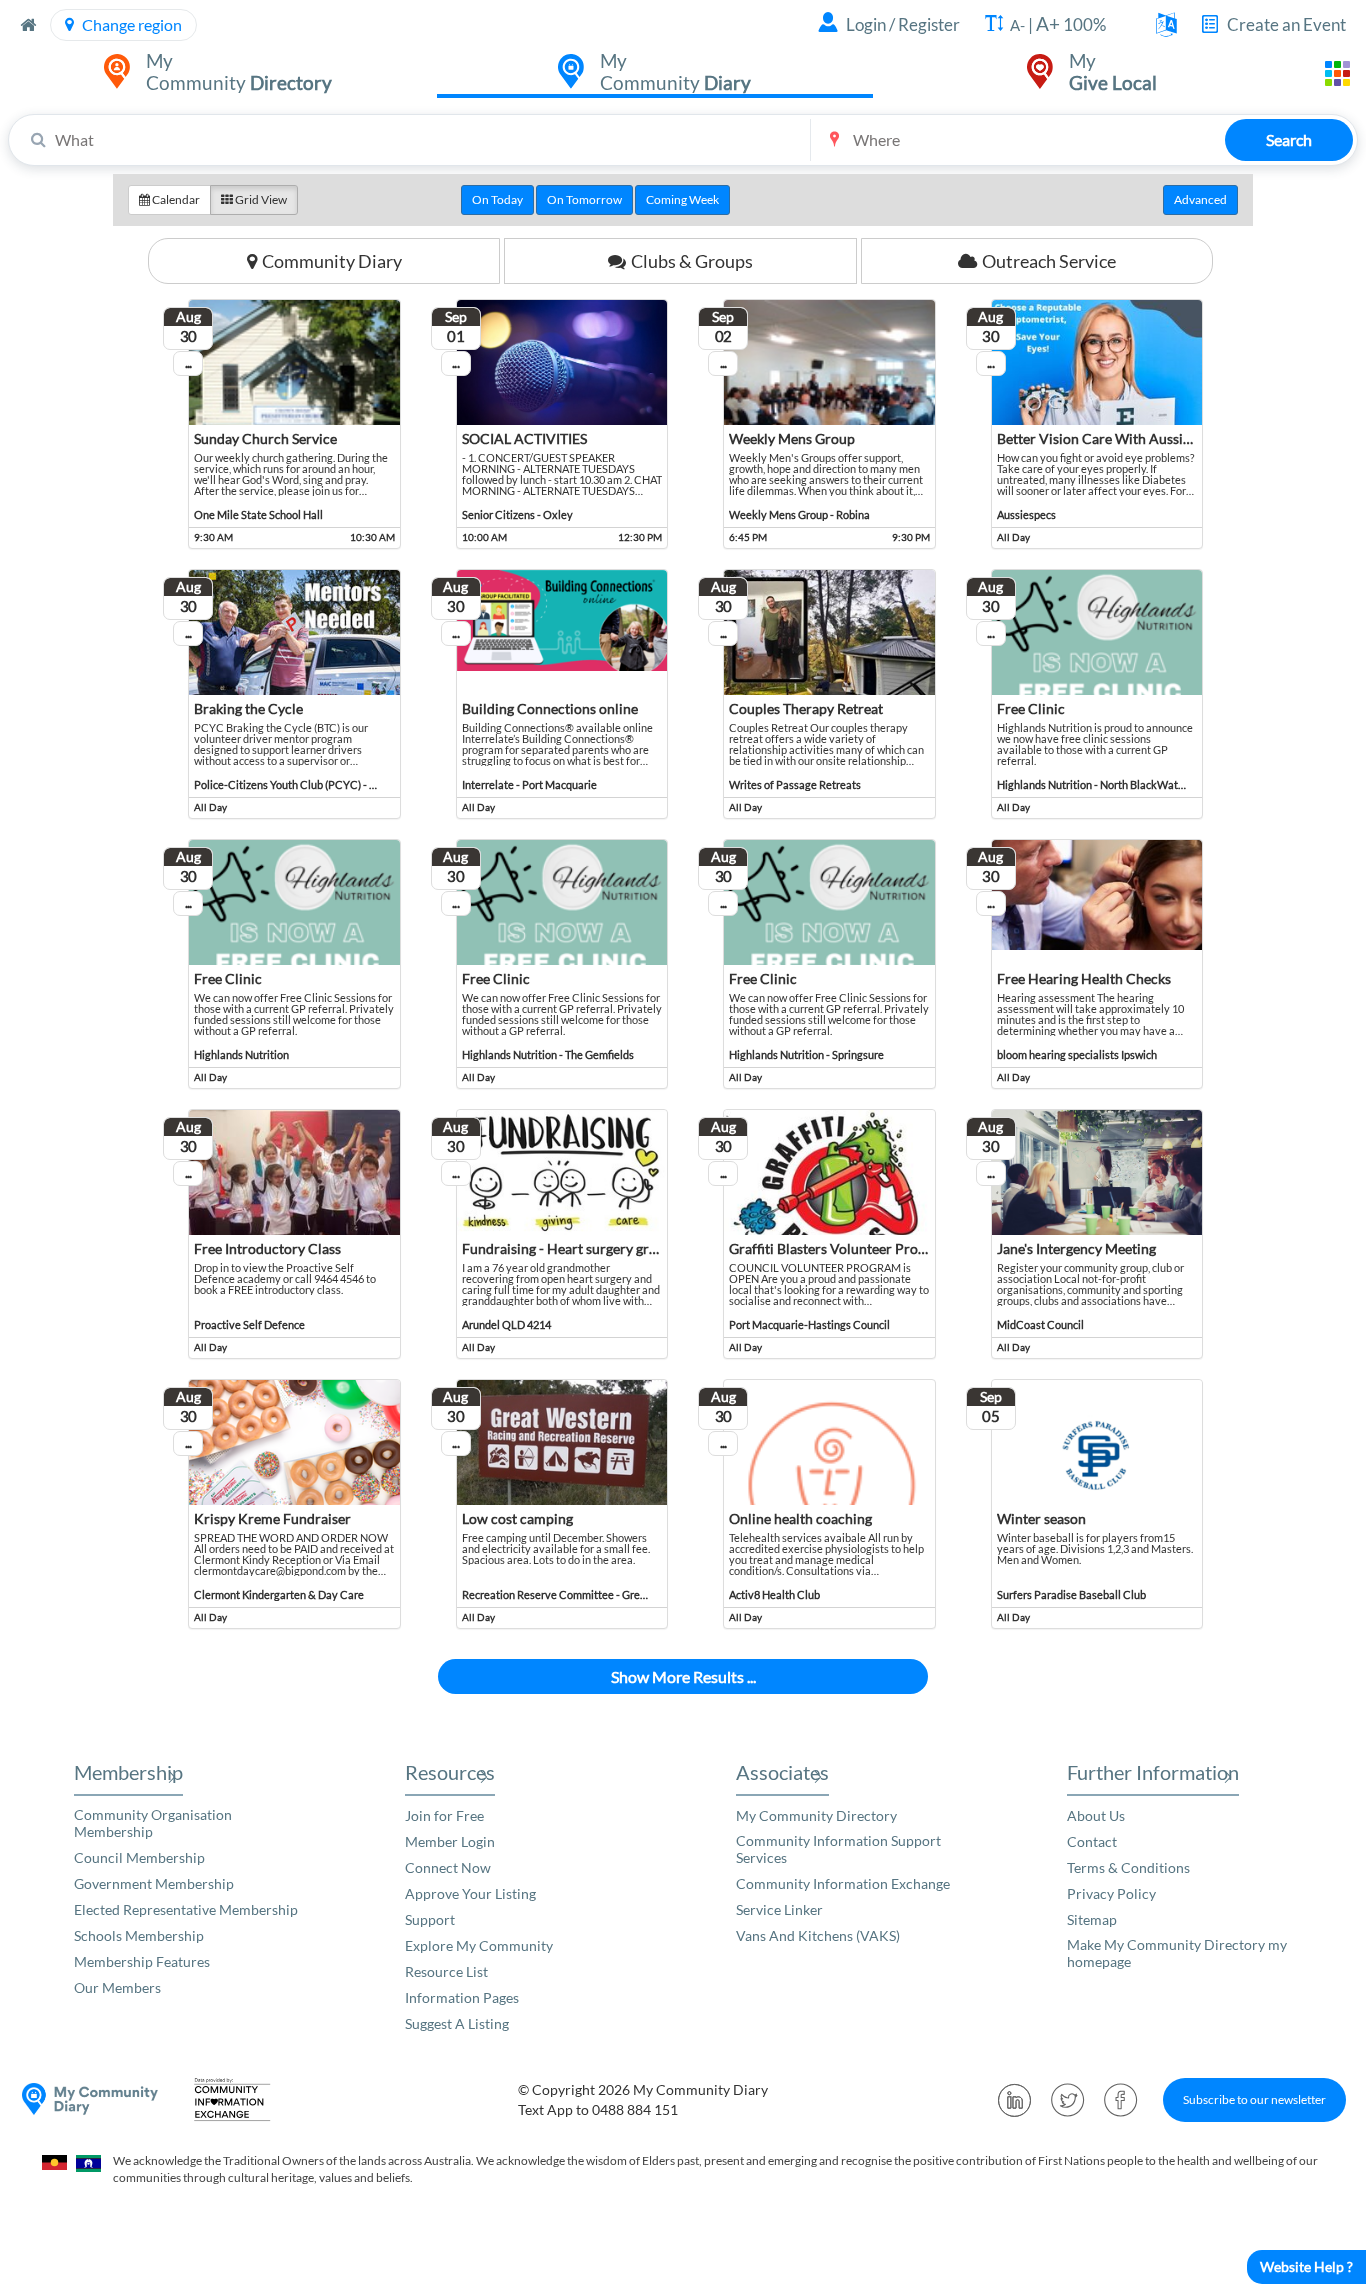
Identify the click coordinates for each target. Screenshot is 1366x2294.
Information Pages (462, 1997)
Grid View (260, 199)
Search (1289, 139)
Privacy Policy (1111, 1893)
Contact (1092, 1841)
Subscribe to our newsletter (1254, 2099)
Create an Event (1286, 24)
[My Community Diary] (90, 2099)
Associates (782, 1772)
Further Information (1153, 1772)
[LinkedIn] (1015, 2100)
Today (497, 199)
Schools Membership (139, 1935)
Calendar (175, 199)
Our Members (117, 1987)
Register (929, 24)
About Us (1096, 1815)
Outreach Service (1049, 261)
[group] (683, 200)
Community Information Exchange (843, 1883)
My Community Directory (816, 1815)
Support (430, 1919)
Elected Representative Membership (186, 1909)
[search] (683, 140)
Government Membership (154, 1883)
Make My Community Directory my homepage (1177, 1953)
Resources (450, 1772)
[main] (683, 944)
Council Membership (139, 1857)
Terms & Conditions (1128, 1867)
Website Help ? (1306, 2266)
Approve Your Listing (470, 1893)
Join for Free (444, 1815)
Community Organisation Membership (153, 1823)
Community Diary (332, 261)
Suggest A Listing (457, 2023)
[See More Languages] (1166, 26)
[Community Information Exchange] (239, 2099)
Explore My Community (479, 1945)
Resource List (446, 1971)
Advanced (1200, 199)
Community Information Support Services (838, 1849)
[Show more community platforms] (1338, 73)
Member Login (450, 1841)
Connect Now (448, 1867)
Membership (128, 1772)
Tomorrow (584, 199)
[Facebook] (1121, 2100)
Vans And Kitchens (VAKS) (818, 1935)
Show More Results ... (683, 1676)
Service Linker (779, 1909)
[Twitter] (1068, 2100)
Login (866, 24)
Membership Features (142, 1961)
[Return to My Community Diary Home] (28, 24)
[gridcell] (282, 424)
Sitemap (1092, 1919)
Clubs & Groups (692, 261)
